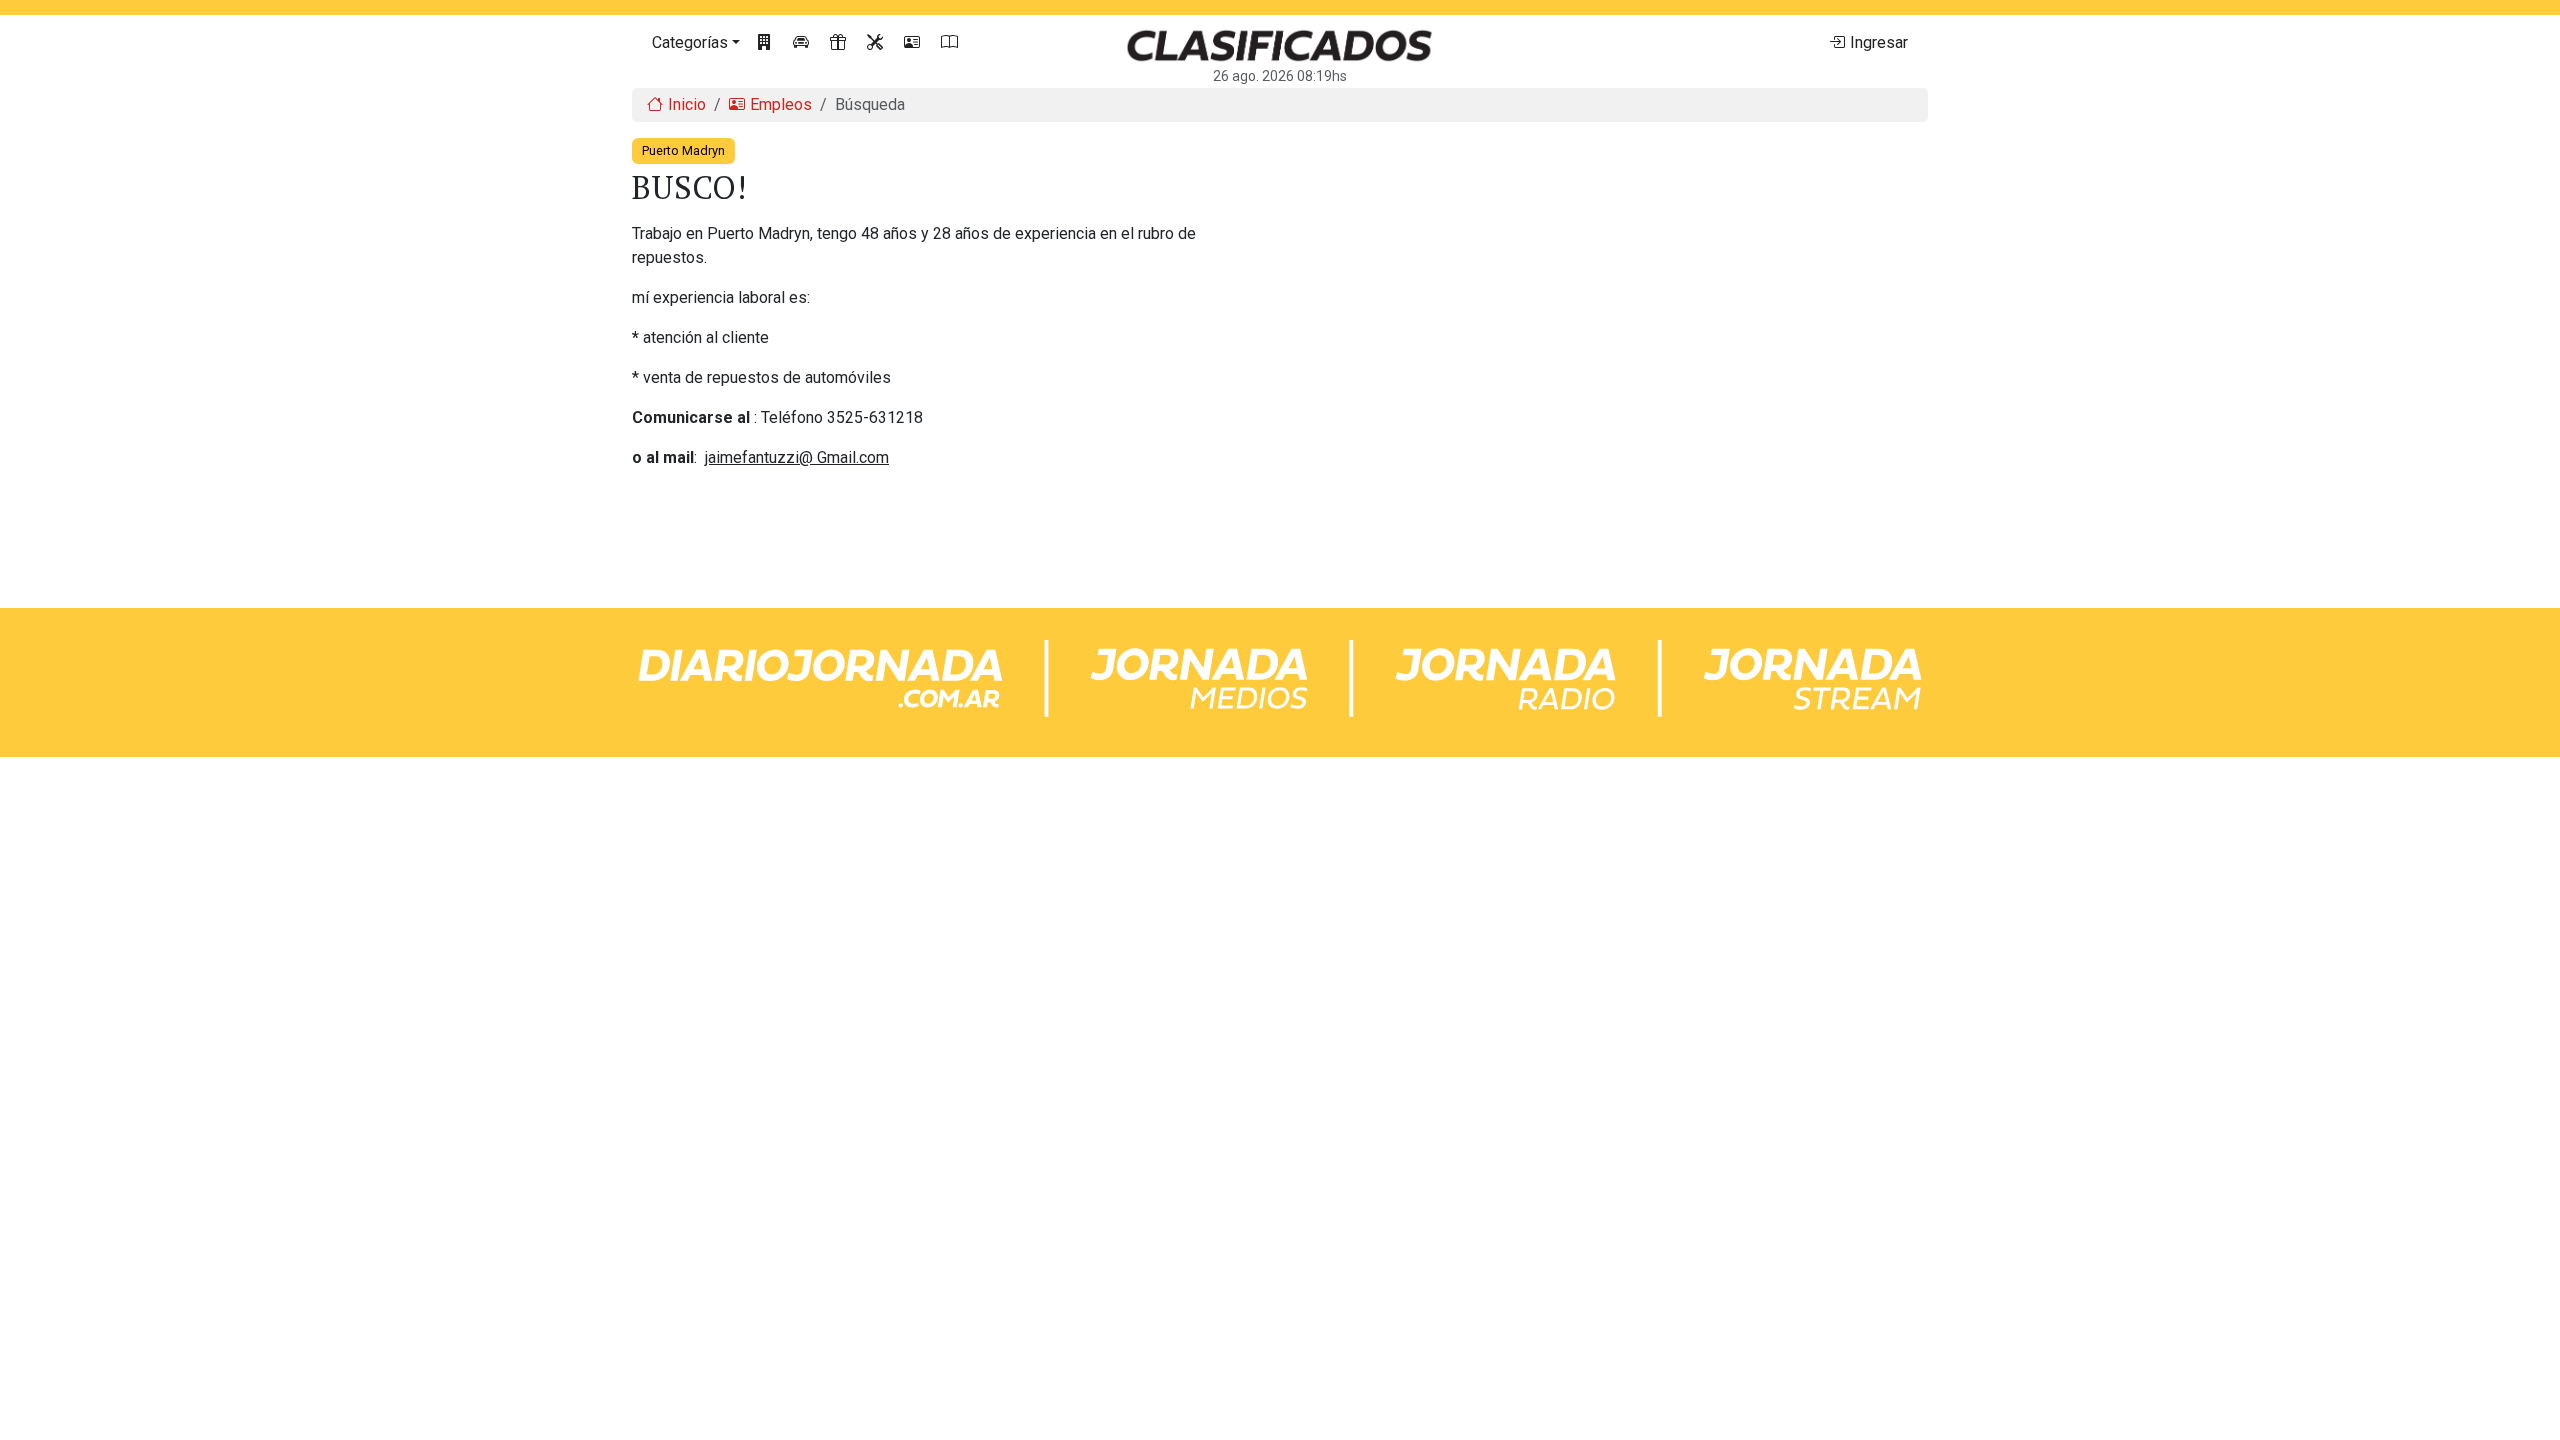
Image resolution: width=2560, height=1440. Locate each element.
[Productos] (840, 43)
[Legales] (951, 43)
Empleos (781, 104)
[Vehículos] (803, 43)
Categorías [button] (690, 42)
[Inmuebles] (766, 43)
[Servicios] (877, 43)
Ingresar (1879, 42)
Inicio (687, 104)
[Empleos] (914, 43)
